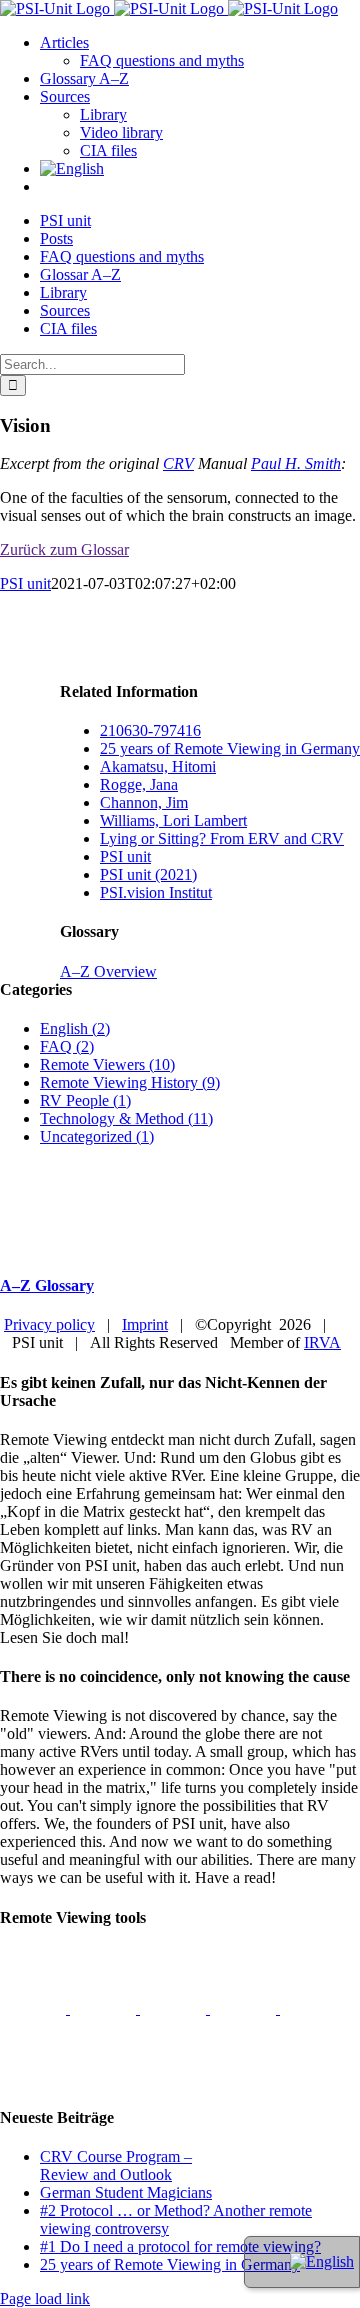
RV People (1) (85, 1100)
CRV (178, 463)
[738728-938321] (313, 2008)
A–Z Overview (108, 971)
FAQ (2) (67, 1046)
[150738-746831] (245, 2008)
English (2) (75, 1028)
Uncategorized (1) (97, 1136)
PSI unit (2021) (148, 874)
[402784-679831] (33, 2078)
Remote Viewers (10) (107, 1064)
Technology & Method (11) (126, 1118)
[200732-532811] (35, 2008)
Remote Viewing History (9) (130, 1082)
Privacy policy (49, 1324)
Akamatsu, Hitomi (158, 766)
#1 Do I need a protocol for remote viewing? (180, 2246)
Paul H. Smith (296, 463)
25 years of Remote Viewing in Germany (230, 748)
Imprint (145, 1324)
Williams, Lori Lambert (173, 820)
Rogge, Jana (139, 784)
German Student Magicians (126, 2192)
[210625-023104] (105, 2008)
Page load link (45, 2298)
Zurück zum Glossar (64, 549)
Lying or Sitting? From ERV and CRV (222, 838)
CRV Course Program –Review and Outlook (116, 2165)
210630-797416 (150, 730)
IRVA (322, 1342)
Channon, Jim (144, 802)
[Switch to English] (322, 2261)
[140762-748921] (175, 2008)
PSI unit (25, 583)
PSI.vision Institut (156, 892)
